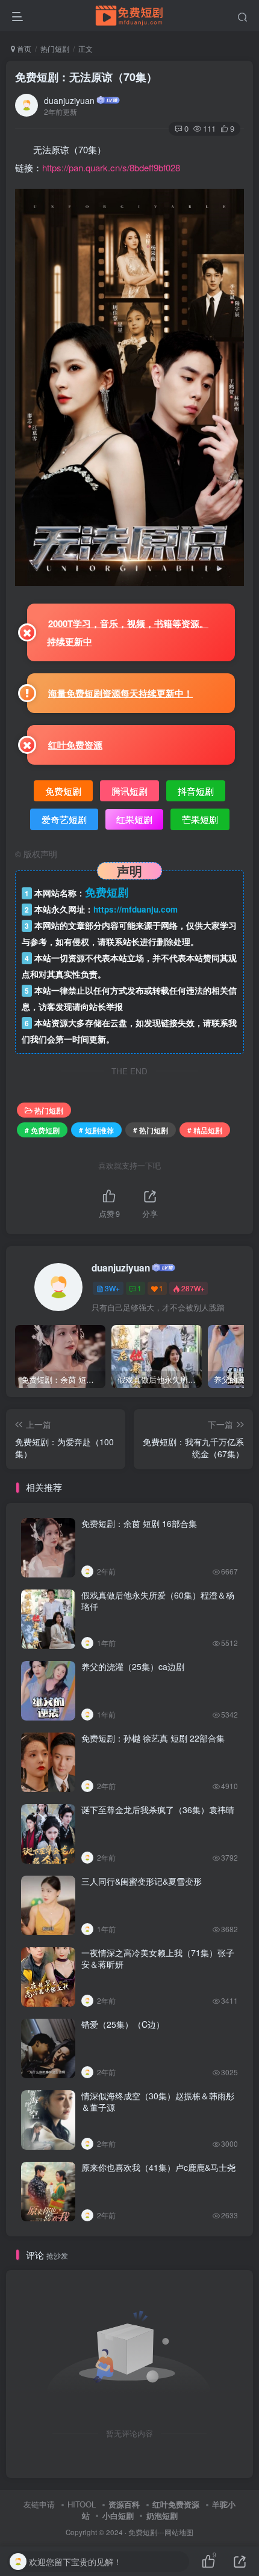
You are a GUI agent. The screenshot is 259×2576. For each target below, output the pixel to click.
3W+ (112, 1288)
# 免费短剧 (42, 1130)
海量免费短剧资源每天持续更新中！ (120, 693)
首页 (23, 48)
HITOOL (82, 2504)
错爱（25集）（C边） (123, 2024)
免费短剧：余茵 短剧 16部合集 (139, 1523)
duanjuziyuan (69, 100)
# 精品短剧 (205, 1130)
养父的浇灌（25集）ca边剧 (133, 1666)
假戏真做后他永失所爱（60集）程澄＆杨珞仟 (158, 1601)
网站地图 (179, 2532)
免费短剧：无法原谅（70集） (86, 77)
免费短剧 (143, 2532)
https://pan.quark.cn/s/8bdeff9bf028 (111, 167)
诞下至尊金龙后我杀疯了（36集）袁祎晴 (158, 1810)
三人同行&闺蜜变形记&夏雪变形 (142, 1881)
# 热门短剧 (151, 1130)
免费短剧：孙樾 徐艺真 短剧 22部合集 (153, 1738)
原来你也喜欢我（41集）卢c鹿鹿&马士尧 (158, 2167)
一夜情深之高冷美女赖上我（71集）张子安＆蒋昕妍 (158, 1959)
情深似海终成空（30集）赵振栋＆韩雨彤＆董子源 (158, 2102)
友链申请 (39, 2504)
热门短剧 (55, 48)
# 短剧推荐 (96, 1130)
